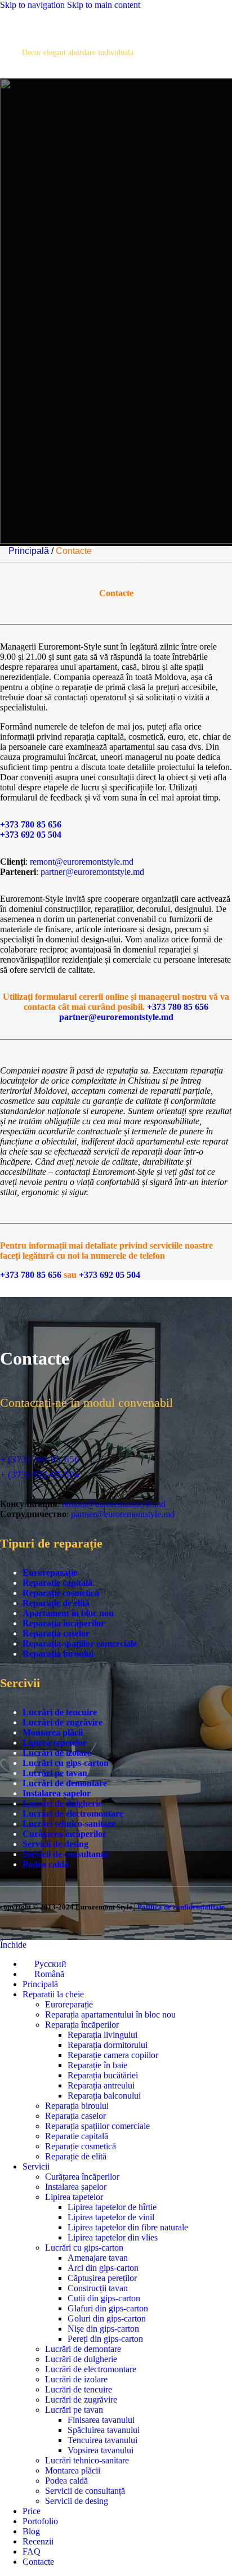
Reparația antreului (101, 2085)
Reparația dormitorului (108, 2045)
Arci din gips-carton (103, 2268)
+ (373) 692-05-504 (40, 1475)
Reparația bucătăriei (103, 2075)
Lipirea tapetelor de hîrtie (112, 2207)
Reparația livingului (102, 2035)
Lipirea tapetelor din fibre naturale (128, 2227)
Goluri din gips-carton (107, 2318)
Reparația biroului (58, 1654)
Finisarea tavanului (101, 2420)
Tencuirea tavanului (102, 2440)
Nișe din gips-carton (103, 2329)
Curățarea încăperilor (64, 1834)
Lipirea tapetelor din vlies (113, 2237)
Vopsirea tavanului (101, 2450)
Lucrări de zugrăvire (63, 1722)
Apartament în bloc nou (68, 1613)
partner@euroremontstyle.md (92, 872)
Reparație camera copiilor (113, 2055)
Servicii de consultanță (65, 1854)
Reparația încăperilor (64, 1623)
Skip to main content (104, 5)
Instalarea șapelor (57, 1793)
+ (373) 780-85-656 (40, 1459)
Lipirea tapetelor (55, 1743)
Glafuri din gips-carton (108, 2308)
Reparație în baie (97, 2065)
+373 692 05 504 (31, 835)
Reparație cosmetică (61, 1593)
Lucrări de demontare (65, 1783)
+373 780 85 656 (31, 824)
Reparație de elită (56, 1603)
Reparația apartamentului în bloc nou (110, 2014)
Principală (29, 551)
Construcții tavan (98, 2288)
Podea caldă (46, 1864)
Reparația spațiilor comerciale (80, 1643)
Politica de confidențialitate (181, 1907)
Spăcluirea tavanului (104, 2430)
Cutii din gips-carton (104, 2298)
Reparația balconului (104, 2096)
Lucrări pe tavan (55, 1773)
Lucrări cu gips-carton (66, 1763)
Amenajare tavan (98, 2258)
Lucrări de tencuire (60, 1712)
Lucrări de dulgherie (62, 1803)
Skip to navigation (34, 5)
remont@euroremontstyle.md (82, 862)
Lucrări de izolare (57, 1753)
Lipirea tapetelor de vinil (111, 2217)
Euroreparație (50, 1573)
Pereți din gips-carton (105, 2339)
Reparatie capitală (57, 1583)
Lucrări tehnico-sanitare (69, 1824)
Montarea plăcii (53, 1732)
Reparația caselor (56, 1633)
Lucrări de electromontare (73, 1814)
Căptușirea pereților (102, 2278)
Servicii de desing (55, 1844)
